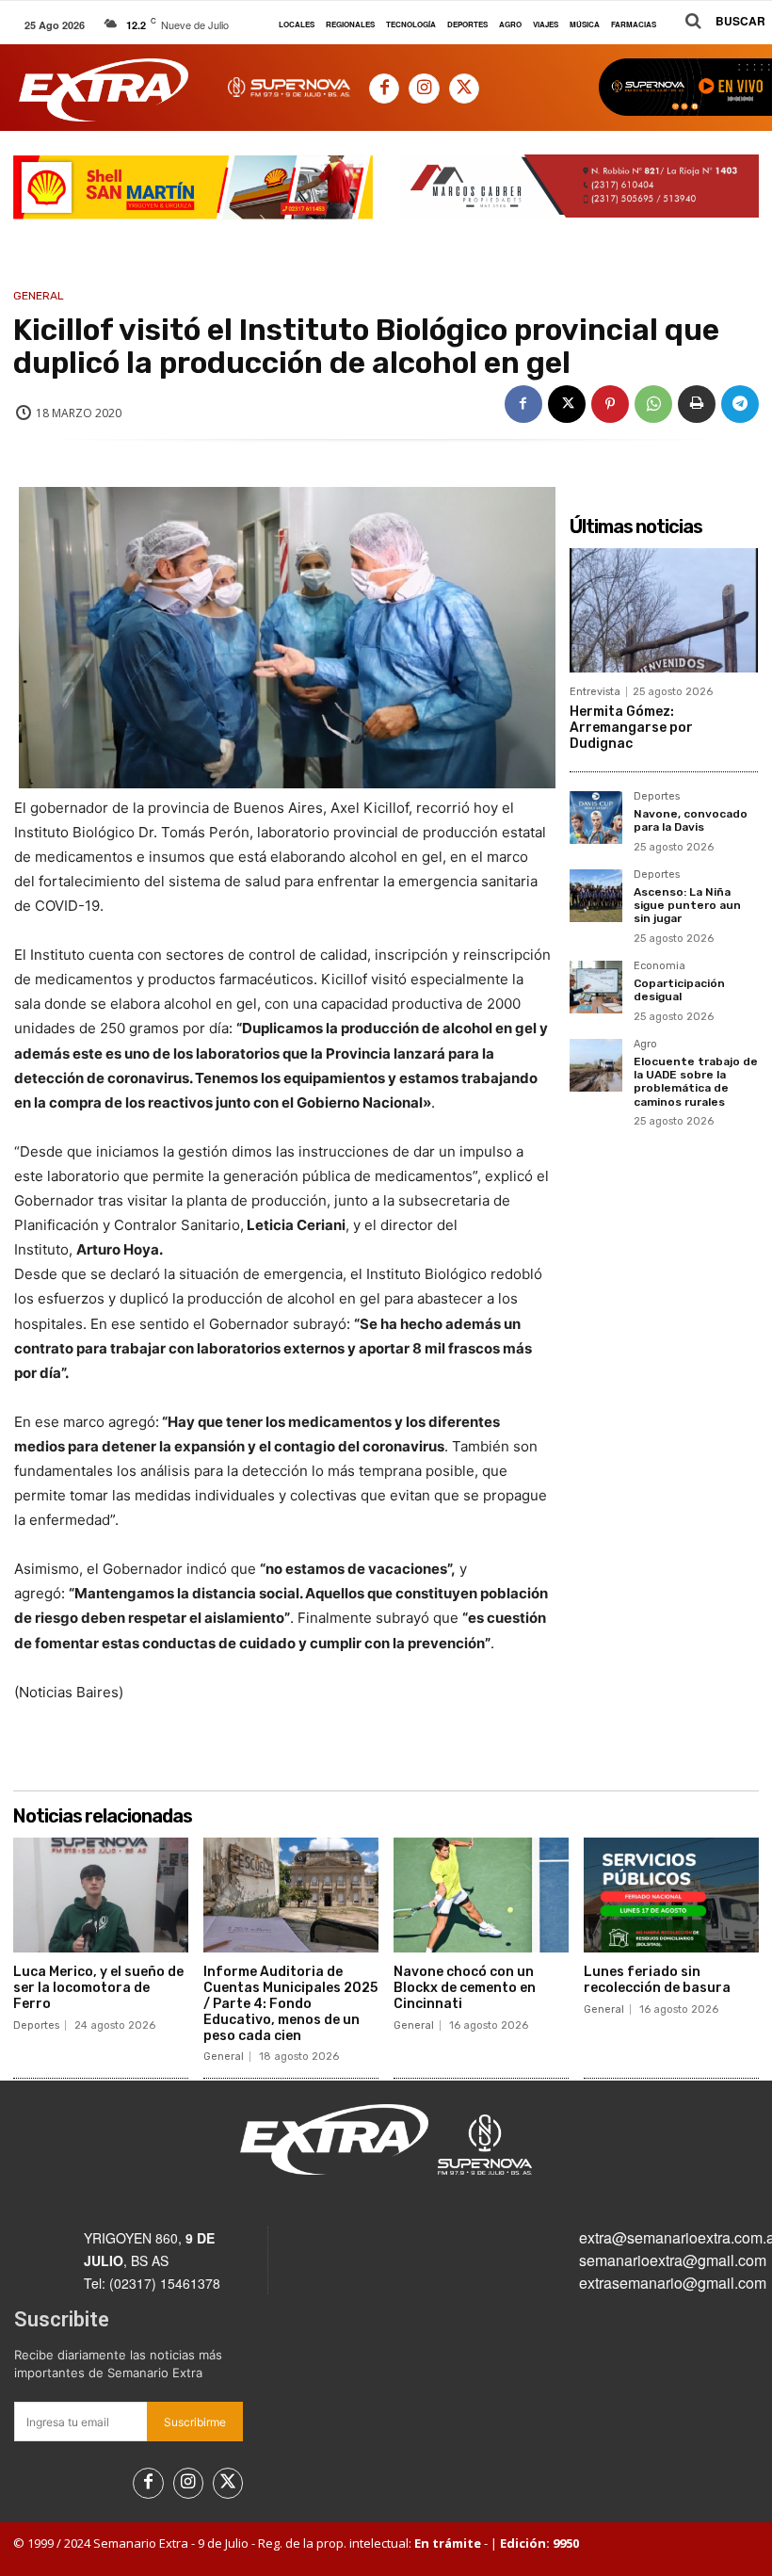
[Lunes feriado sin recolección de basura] (671, 1896)
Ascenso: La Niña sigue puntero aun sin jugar (687, 906)
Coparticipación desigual (679, 990)
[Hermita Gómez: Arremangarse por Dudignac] (664, 610)
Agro (645, 1045)
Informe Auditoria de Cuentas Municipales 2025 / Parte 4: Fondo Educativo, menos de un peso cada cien (290, 2003)
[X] (464, 89)
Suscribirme (195, 2422)
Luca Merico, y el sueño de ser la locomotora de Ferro (98, 1988)
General (39, 296)
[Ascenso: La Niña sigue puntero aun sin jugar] (596, 896)
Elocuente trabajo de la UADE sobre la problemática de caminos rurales (696, 1082)
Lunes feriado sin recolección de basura (657, 1980)
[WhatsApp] (653, 404)
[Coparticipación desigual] (596, 987)
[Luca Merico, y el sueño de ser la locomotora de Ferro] (101, 1896)
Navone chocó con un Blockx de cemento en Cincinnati (465, 1988)
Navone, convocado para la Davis (691, 820)
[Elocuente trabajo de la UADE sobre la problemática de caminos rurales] (596, 1065)
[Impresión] (697, 404)
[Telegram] (740, 404)
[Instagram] (424, 89)
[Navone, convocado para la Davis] (596, 818)
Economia (659, 966)
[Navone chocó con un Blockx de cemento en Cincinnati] (481, 1896)
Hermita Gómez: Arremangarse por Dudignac (631, 728)
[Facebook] (384, 89)
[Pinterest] (610, 404)
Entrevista (595, 692)
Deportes (657, 797)
